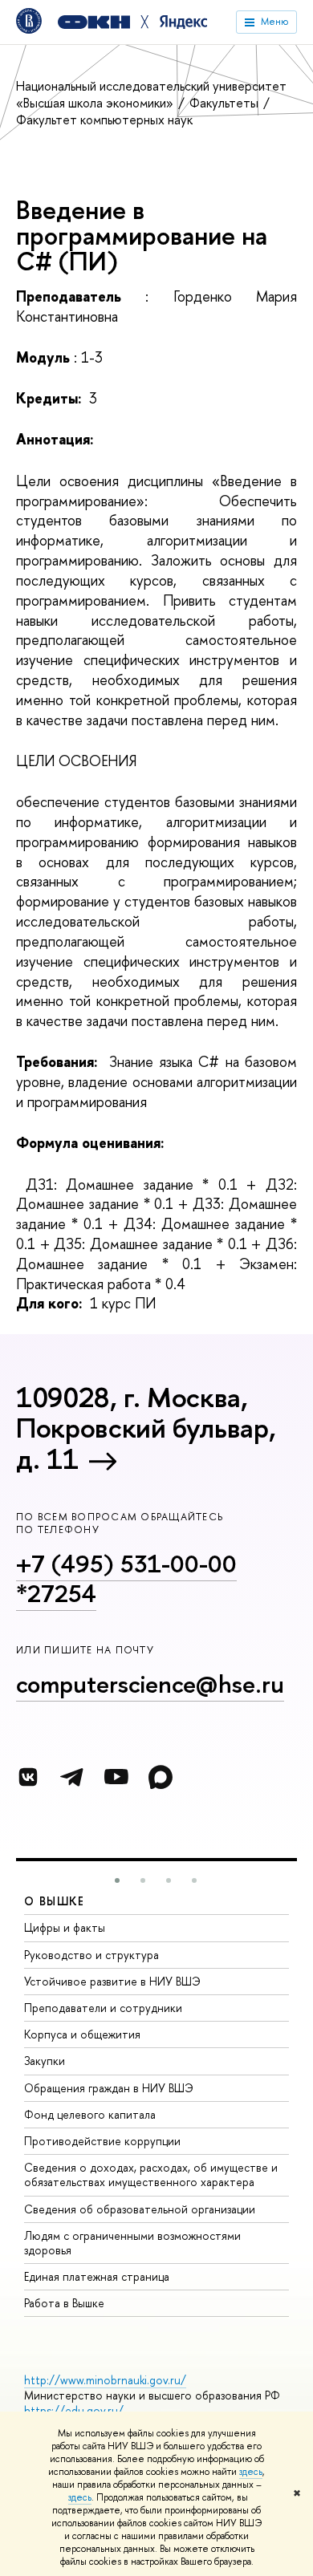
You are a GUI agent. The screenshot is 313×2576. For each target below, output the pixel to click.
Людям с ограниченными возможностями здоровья (132, 2243)
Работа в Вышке (64, 2303)
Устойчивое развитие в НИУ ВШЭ (112, 1981)
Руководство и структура (91, 1955)
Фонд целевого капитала (90, 2114)
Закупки (45, 2061)
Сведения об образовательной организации (140, 2209)
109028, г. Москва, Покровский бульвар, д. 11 (146, 1428)
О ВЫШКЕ (55, 1901)
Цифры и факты (65, 1927)
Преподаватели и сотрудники (103, 2008)
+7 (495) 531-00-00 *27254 (126, 1578)
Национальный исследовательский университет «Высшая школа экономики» (151, 94)
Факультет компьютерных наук (104, 120)
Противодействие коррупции (102, 2141)
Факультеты (226, 103)
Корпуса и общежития (82, 2034)
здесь (251, 2472)
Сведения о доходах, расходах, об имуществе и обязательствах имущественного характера (151, 2174)
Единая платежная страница (97, 2276)
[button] (117, 1880)
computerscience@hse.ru (150, 1684)
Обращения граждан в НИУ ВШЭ (109, 2088)
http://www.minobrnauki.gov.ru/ (105, 2380)
